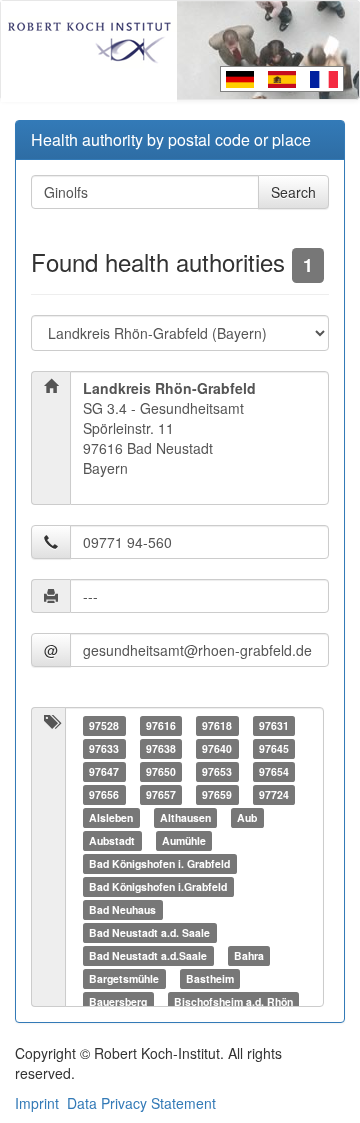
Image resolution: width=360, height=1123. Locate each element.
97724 (274, 794)
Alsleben (111, 817)
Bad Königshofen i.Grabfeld (158, 886)
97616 (161, 725)
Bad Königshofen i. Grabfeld (159, 863)
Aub (247, 817)
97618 (217, 725)
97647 (104, 771)
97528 (104, 725)
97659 (217, 794)
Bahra (249, 955)
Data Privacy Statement (141, 1103)
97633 (104, 748)
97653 (217, 771)
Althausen (185, 817)
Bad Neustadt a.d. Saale (149, 932)
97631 (274, 725)
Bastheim (210, 978)
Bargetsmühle (124, 978)
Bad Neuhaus (122, 909)
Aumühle (184, 840)
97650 (161, 771)
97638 (161, 748)
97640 (217, 748)
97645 (274, 748)
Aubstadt (112, 840)
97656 (104, 794)
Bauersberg (118, 1001)
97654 (274, 771)
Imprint (37, 1103)
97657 (161, 794)
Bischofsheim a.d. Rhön (233, 1001)
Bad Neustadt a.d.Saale (148, 955)
